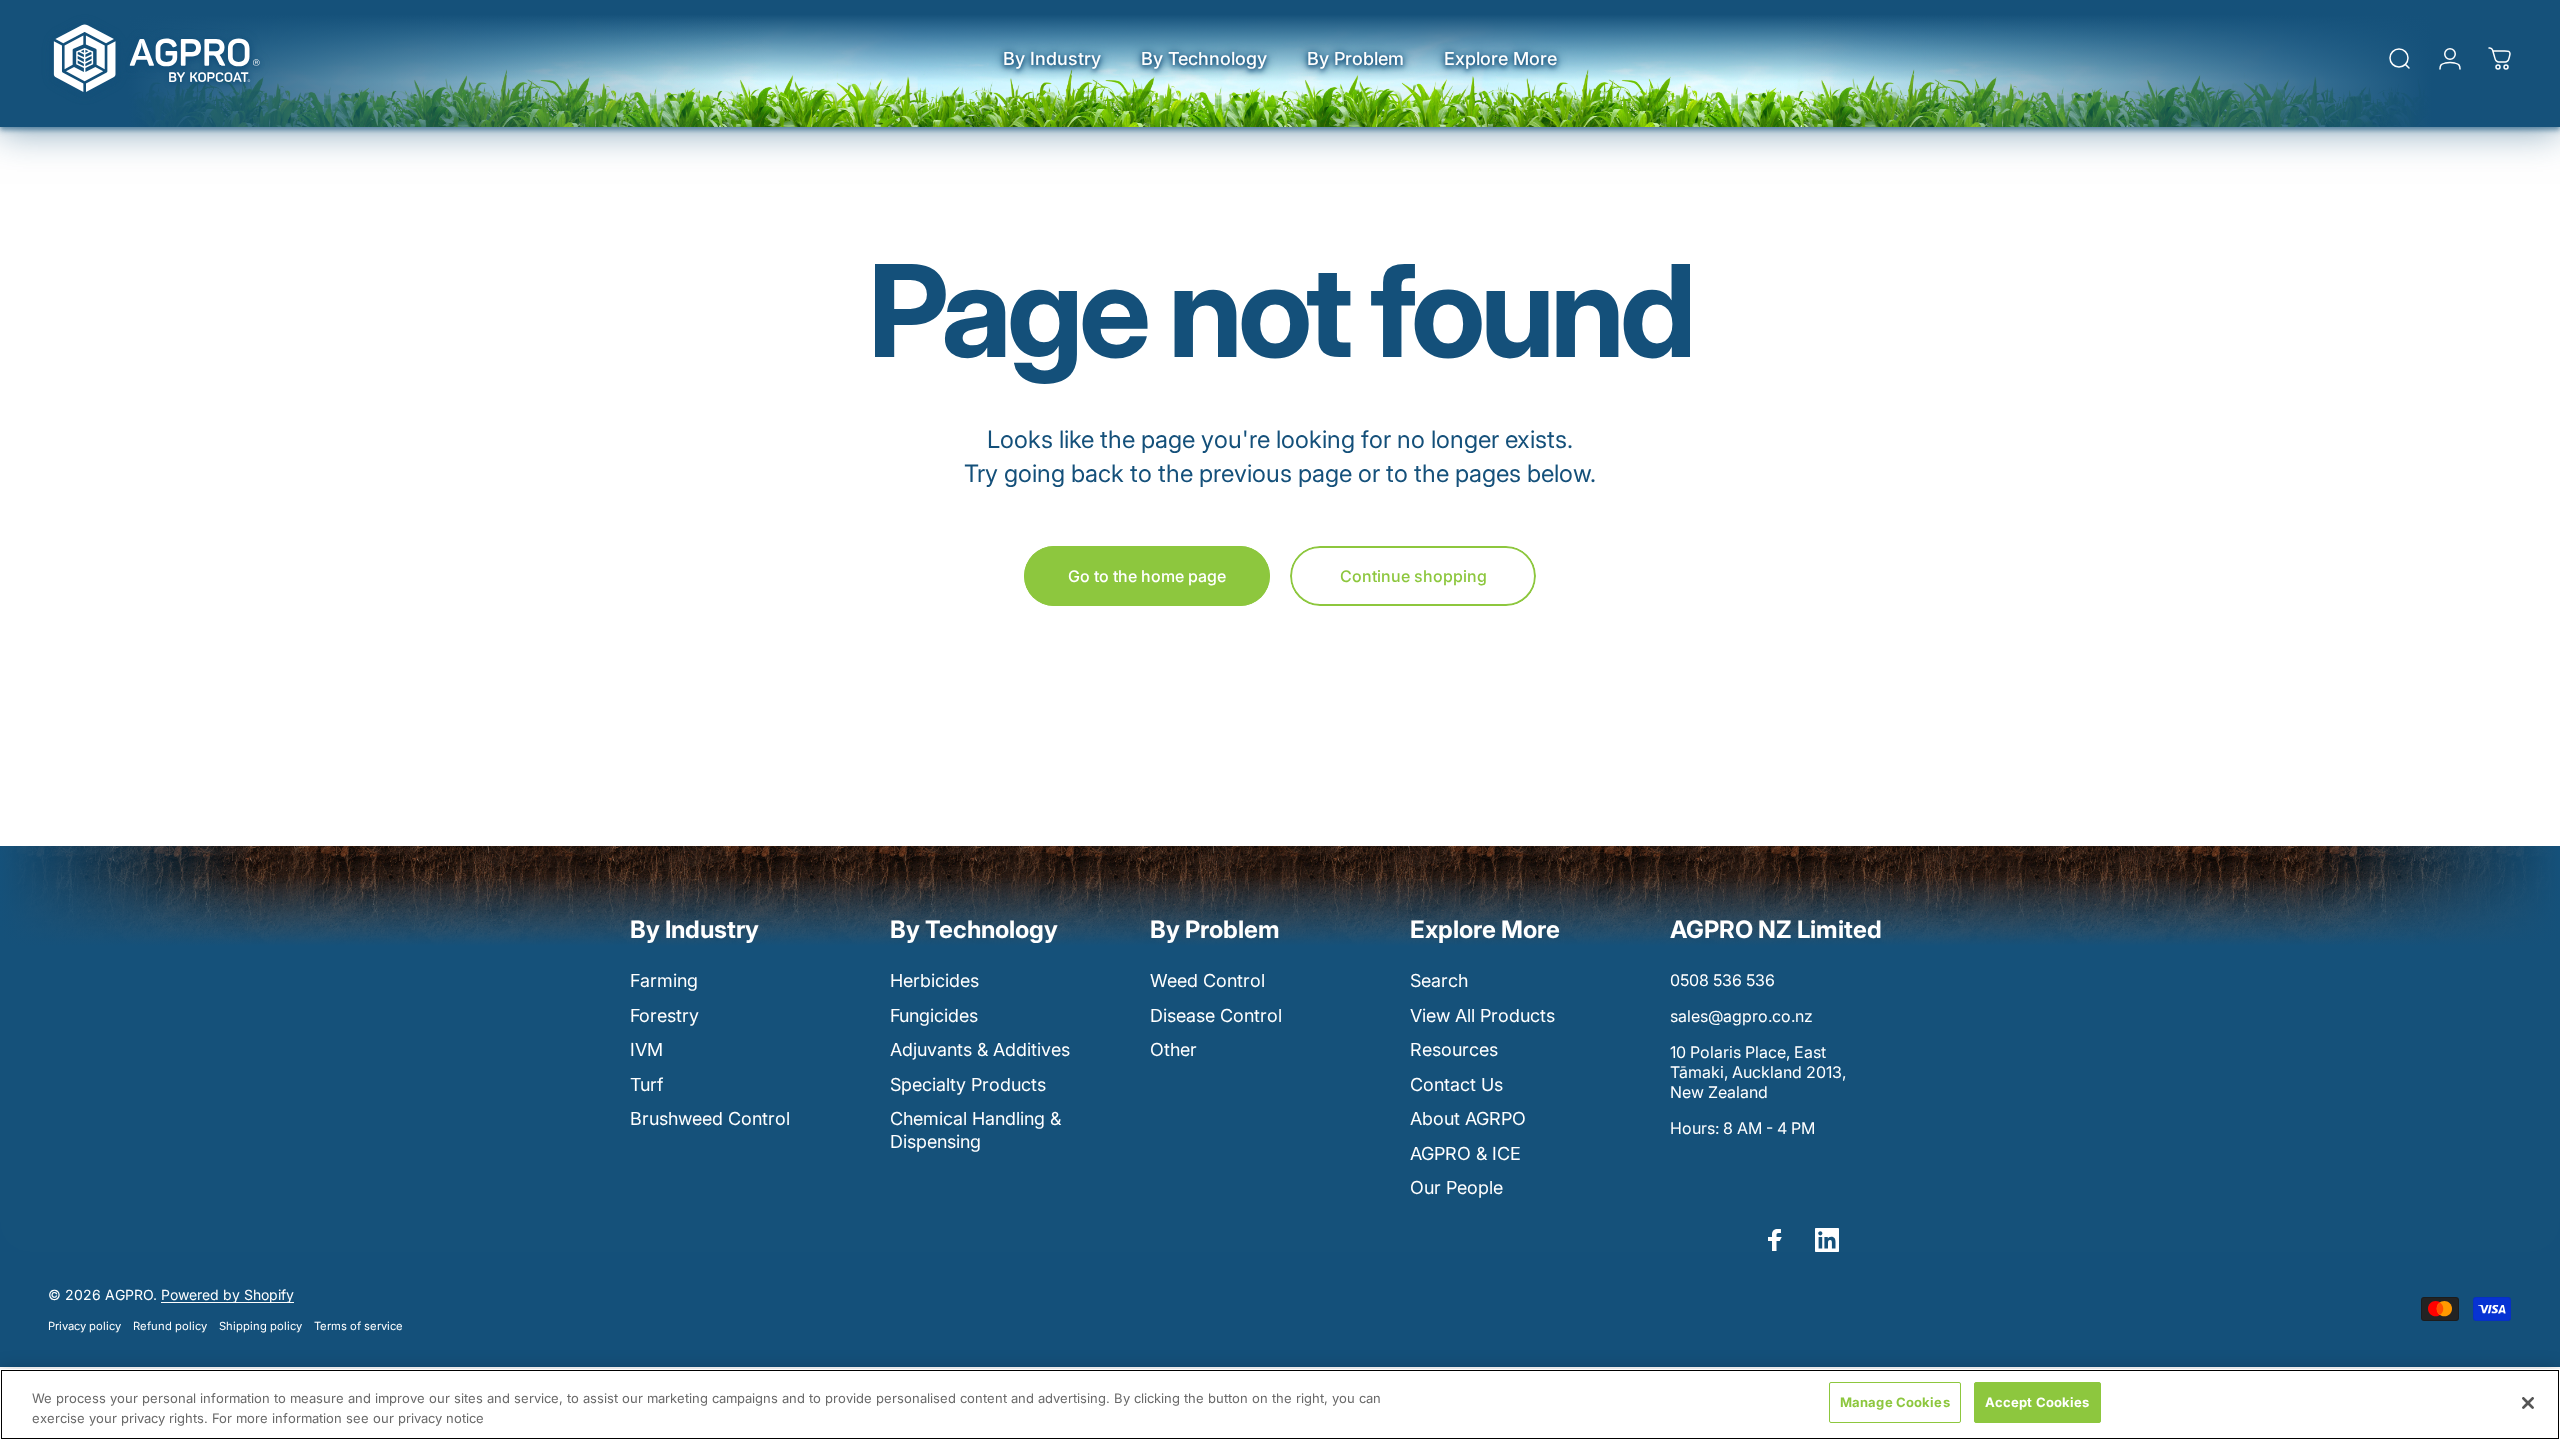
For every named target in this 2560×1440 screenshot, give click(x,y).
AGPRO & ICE (1465, 1153)
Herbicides (934, 980)
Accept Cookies (2037, 1402)
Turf (646, 1084)
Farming (664, 980)
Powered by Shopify (227, 1294)
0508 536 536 (1722, 980)
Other (1173, 1049)
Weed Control (1207, 980)
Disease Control (1216, 1015)
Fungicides (934, 1015)
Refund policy (170, 1326)
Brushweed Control (710, 1118)
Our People (1456, 1187)
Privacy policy (84, 1326)
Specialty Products (968, 1084)
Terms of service (358, 1326)
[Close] (2528, 1403)
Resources (1454, 1049)
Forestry (664, 1015)
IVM (646, 1049)
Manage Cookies (1895, 1402)
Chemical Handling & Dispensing (975, 1130)
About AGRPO (1468, 1118)
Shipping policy (260, 1326)
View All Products (1482, 1015)
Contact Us (1456, 1084)
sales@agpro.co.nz (1741, 1016)
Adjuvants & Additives (980, 1049)
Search (1439, 980)
